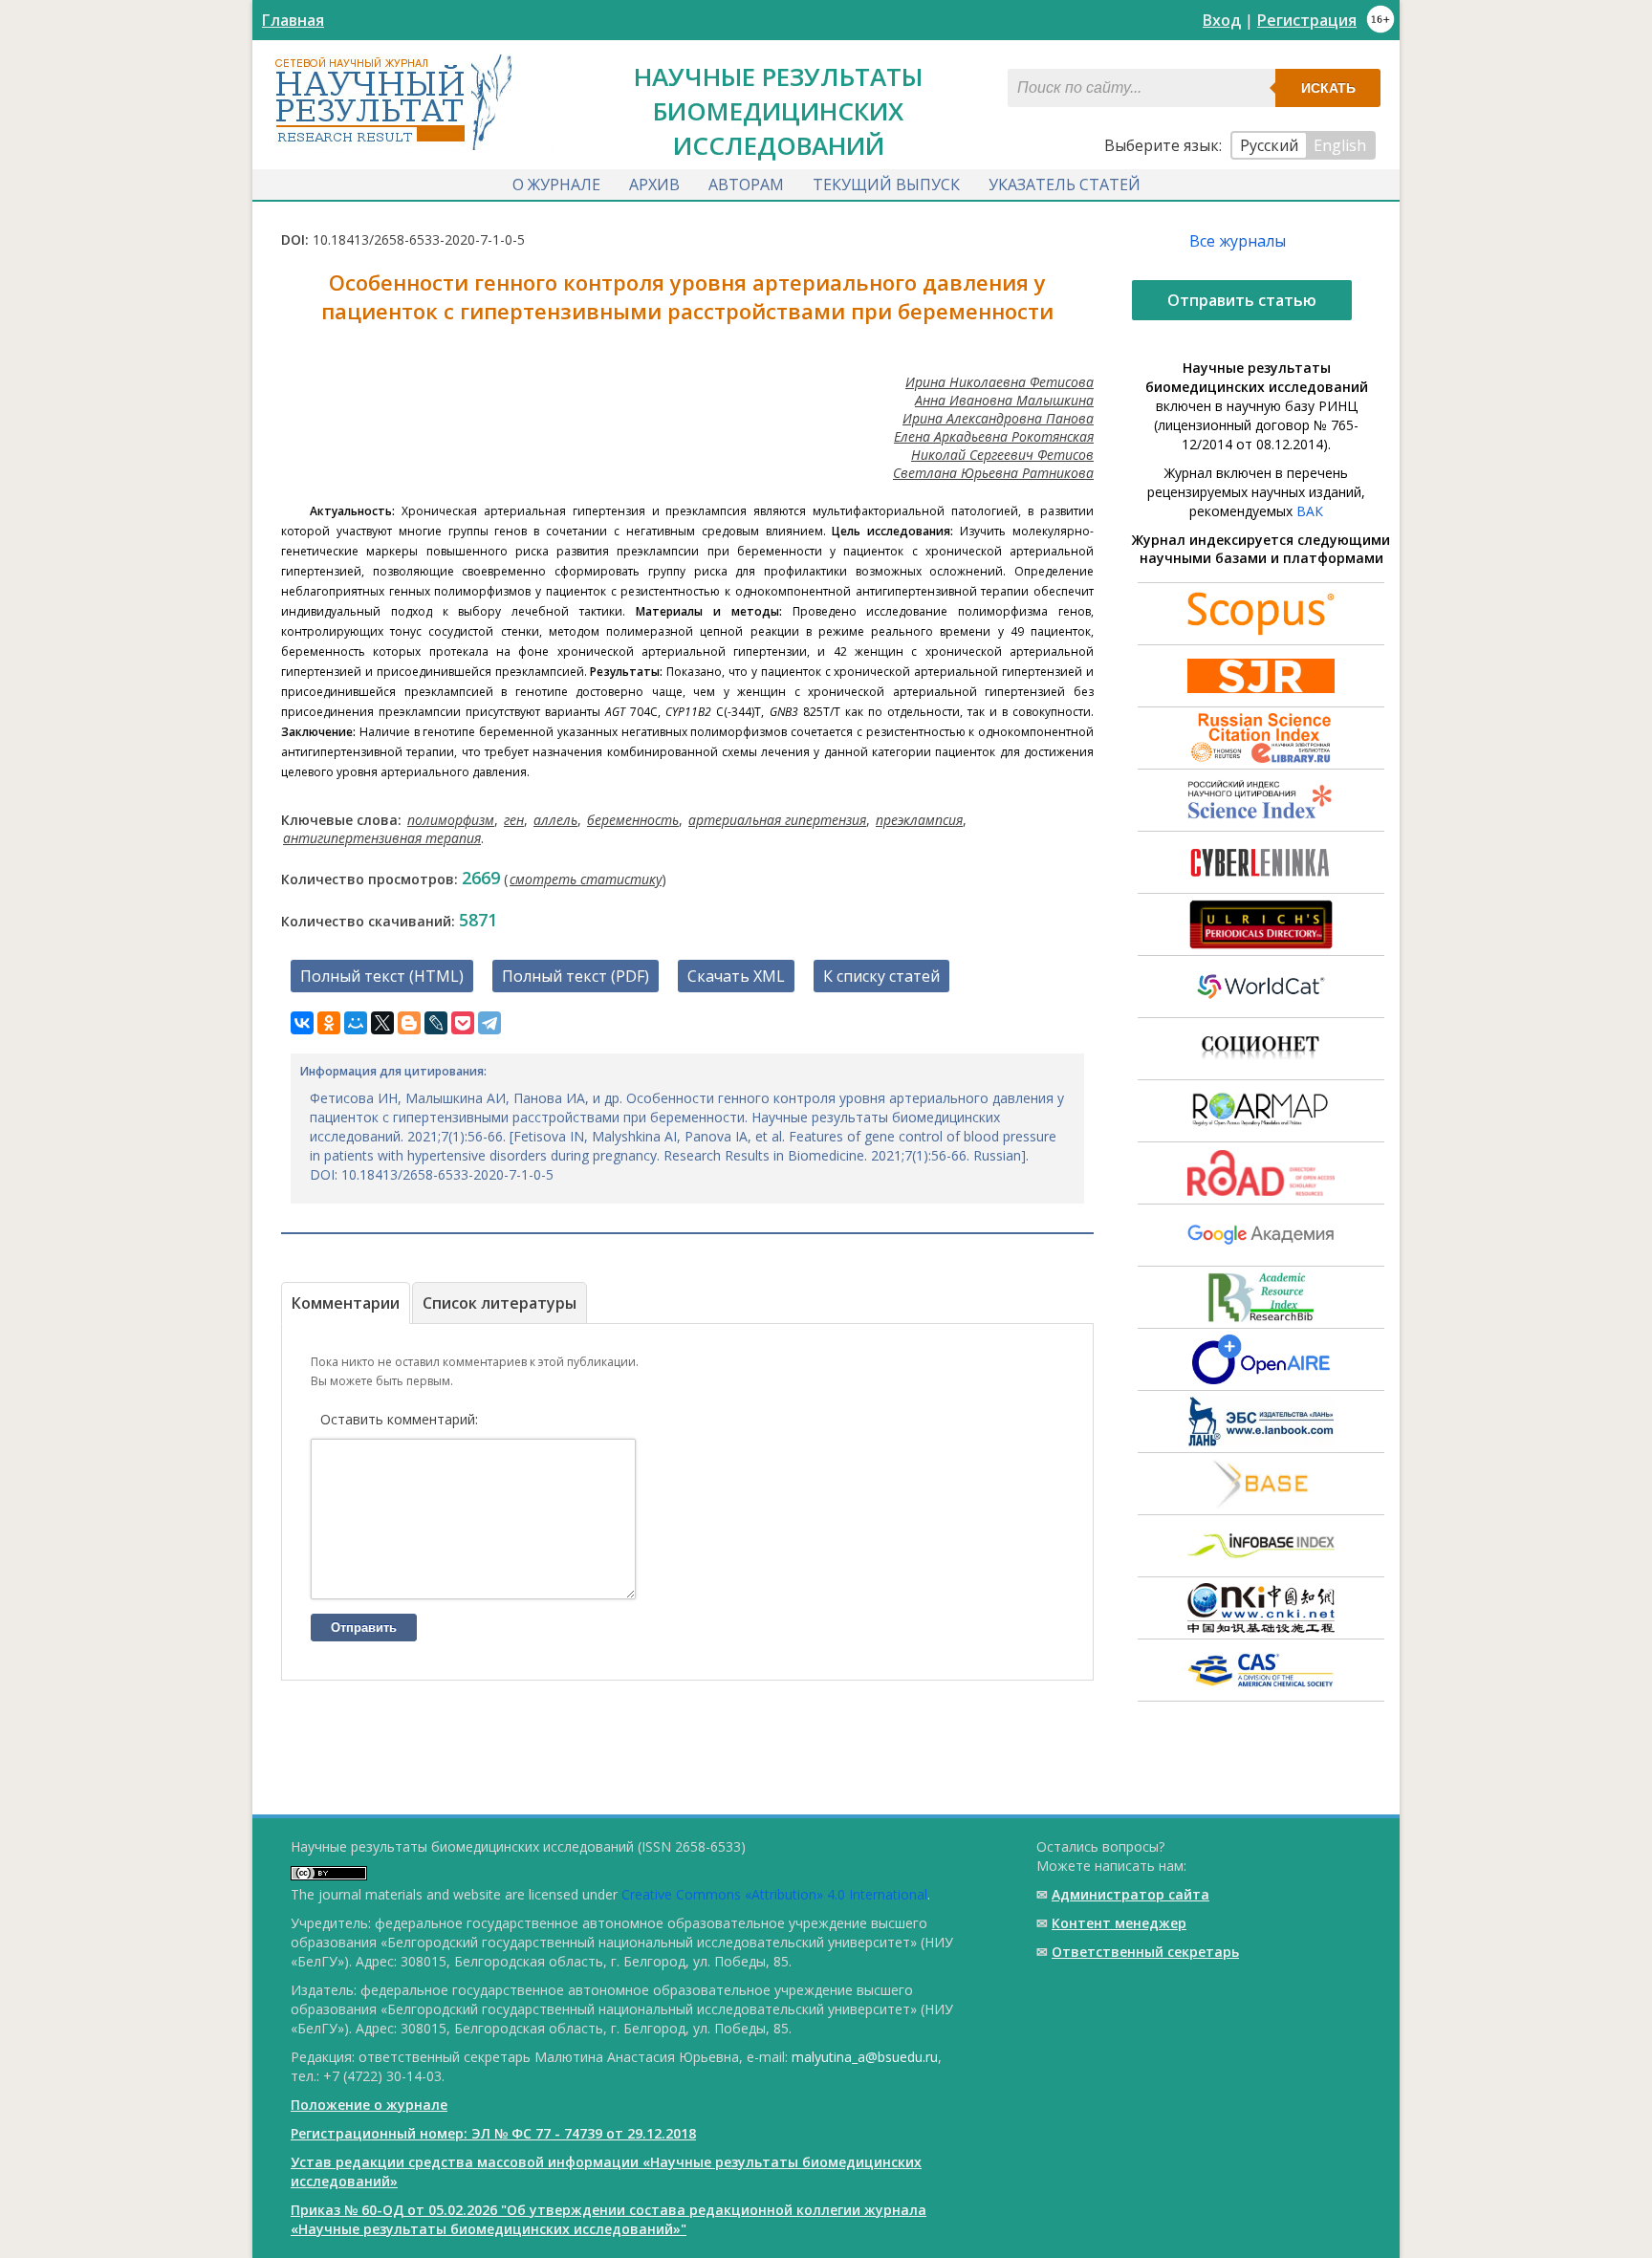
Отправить (364, 1628)
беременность (633, 820)
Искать (1328, 88)
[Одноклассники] (329, 1023)
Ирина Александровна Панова (998, 418)
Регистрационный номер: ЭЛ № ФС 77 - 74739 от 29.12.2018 (493, 2133)
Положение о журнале (369, 2105)
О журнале (556, 185)
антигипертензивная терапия (382, 838)
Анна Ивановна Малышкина (1004, 400)
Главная (293, 20)
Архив (654, 185)
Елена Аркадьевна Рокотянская (994, 436)
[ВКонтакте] (302, 1023)
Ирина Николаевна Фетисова (1000, 382)
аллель (555, 820)
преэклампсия (919, 820)
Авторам (746, 185)
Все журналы (1238, 241)
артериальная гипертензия (777, 820)
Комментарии (346, 1303)
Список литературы (500, 1303)
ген (514, 820)
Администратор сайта (1130, 1894)
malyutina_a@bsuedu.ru (865, 2057)
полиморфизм (451, 820)
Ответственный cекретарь (1145, 1952)
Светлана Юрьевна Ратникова (993, 473)
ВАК (1310, 511)
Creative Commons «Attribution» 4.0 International (774, 1894)
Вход (1222, 20)
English (1340, 145)
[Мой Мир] (356, 1023)
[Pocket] (463, 1023)
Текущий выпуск (886, 185)
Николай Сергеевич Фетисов (1002, 455)
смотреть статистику (586, 879)
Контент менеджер (1119, 1923)
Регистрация (1307, 20)
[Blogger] (409, 1023)
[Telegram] (489, 1023)
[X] (382, 1023)
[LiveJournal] (436, 1023)
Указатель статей (1065, 185)
